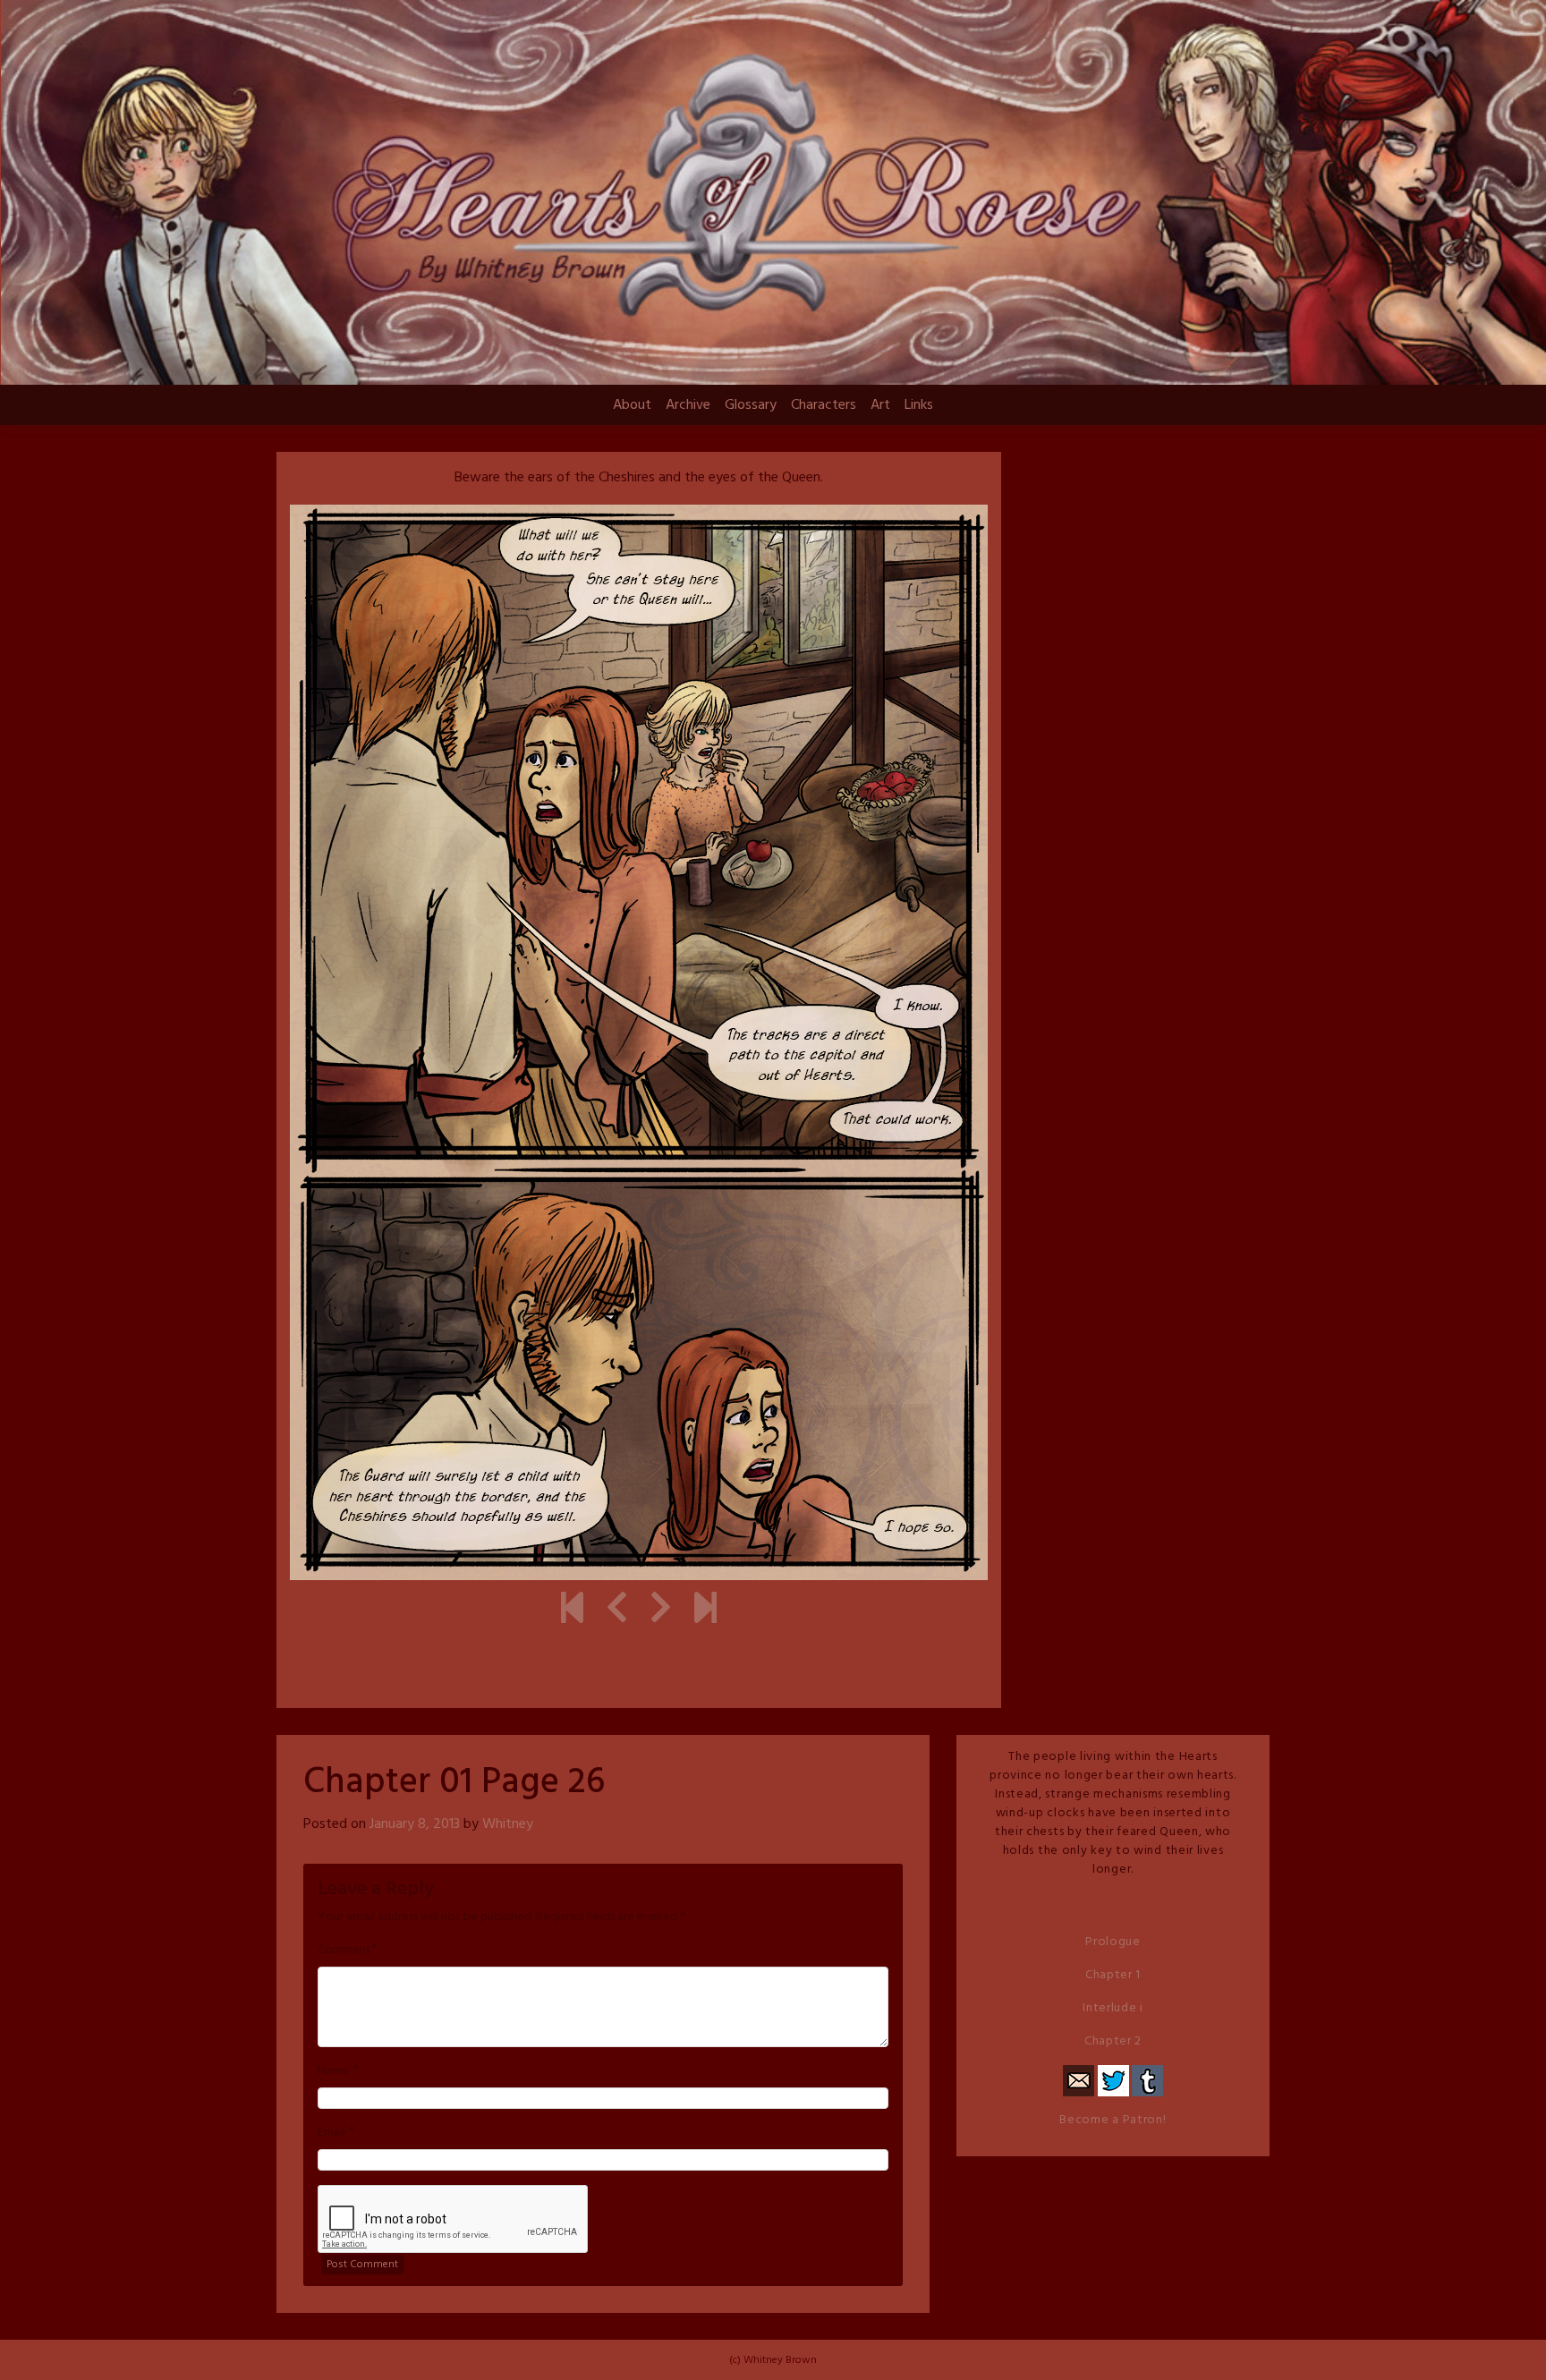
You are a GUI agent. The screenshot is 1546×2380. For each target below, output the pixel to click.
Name (333, 2071)
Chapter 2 (1113, 2041)
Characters (824, 405)
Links (919, 405)
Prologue (1113, 1942)
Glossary (751, 405)
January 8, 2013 (415, 1824)
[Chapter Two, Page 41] (705, 1611)
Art (880, 405)
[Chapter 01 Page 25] (617, 1611)
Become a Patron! (1113, 2120)
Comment (344, 1951)
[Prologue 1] (572, 1611)
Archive (688, 405)
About (632, 405)
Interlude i (1113, 2008)
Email (331, 2133)
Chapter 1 (1113, 1975)
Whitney (508, 1824)
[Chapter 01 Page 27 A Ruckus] (661, 1611)
